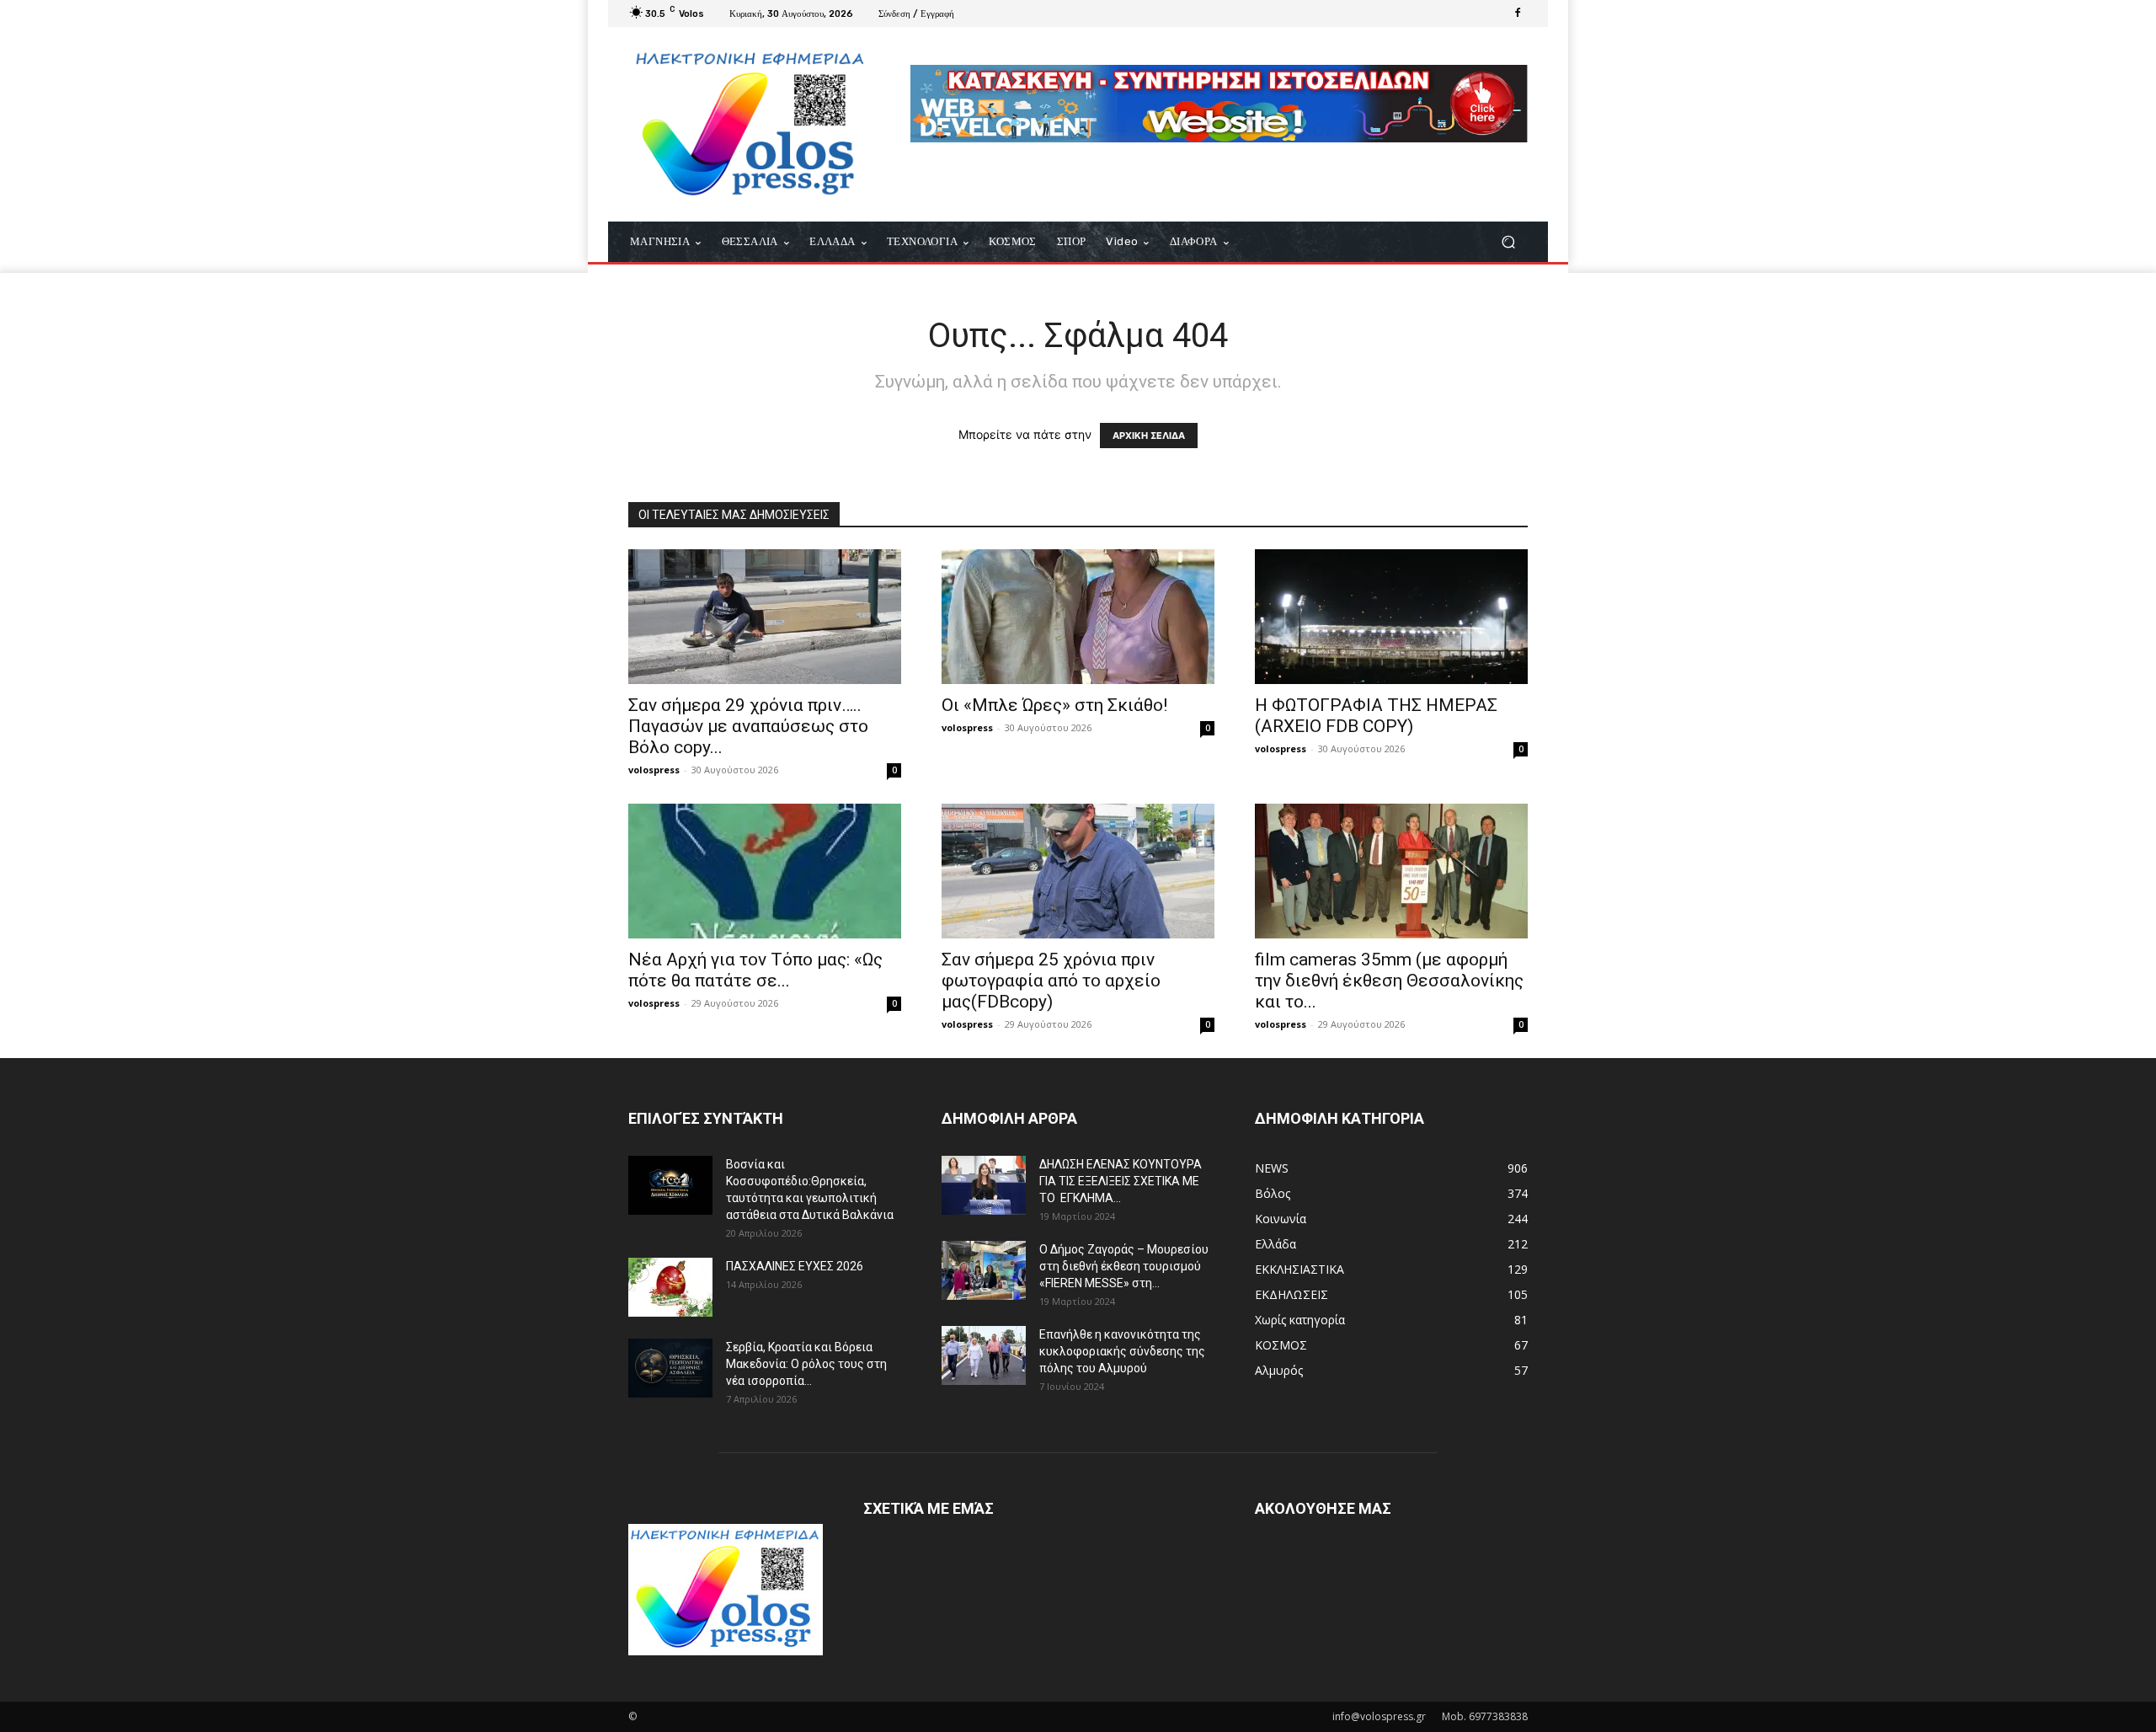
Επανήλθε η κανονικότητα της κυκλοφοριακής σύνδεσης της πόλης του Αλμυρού (1122, 1351)
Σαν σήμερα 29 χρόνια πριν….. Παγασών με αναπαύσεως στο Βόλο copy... (748, 726)
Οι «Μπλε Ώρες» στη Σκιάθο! (1054, 705)
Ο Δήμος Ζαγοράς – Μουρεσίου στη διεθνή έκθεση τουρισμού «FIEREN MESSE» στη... (1124, 1266)
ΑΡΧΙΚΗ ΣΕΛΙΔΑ (1149, 436)
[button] (1508, 242)
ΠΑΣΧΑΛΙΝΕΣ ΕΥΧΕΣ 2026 (795, 1266)
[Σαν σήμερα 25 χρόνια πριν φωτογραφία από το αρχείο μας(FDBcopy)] (1078, 871)
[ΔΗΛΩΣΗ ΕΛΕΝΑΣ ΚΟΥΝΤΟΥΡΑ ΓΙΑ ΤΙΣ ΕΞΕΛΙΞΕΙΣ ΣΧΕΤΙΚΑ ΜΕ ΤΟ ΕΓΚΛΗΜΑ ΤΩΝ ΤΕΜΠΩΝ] (984, 1185)
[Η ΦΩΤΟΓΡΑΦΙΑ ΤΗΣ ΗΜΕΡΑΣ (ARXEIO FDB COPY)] (1391, 617)
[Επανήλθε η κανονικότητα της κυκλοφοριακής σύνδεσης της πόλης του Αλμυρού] (984, 1355)
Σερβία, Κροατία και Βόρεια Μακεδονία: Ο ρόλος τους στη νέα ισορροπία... (806, 1364)
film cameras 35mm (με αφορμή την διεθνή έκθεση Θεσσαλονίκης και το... (1389, 981)
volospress (654, 770)
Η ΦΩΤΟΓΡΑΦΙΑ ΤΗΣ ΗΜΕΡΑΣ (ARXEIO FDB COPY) (1376, 716)
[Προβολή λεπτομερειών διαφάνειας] (1219, 104)
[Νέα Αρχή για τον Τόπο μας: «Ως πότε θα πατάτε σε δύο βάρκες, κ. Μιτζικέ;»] (765, 871)
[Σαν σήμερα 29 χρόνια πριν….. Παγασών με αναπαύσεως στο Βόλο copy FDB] (765, 617)
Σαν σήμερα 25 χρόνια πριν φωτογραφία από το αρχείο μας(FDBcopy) (1051, 981)
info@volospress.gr (1379, 1716)
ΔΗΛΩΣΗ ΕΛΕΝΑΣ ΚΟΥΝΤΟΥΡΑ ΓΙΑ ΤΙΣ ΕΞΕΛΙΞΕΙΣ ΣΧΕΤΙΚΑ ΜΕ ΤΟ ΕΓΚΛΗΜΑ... (1121, 1181)
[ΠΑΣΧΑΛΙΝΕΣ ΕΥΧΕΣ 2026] (670, 1287)
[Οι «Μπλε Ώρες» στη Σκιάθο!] (1078, 617)
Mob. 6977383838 (1485, 1716)
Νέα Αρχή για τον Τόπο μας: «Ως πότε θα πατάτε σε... (755, 970)
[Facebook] (1518, 13)
